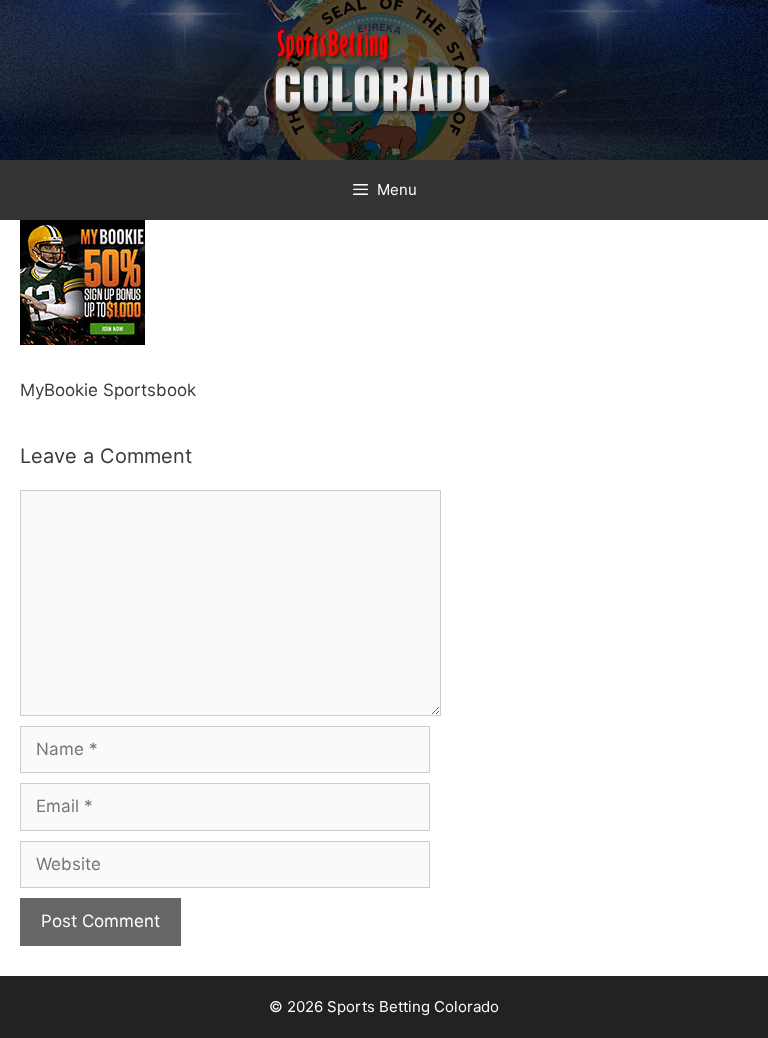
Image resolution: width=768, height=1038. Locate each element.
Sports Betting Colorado (413, 1006)
